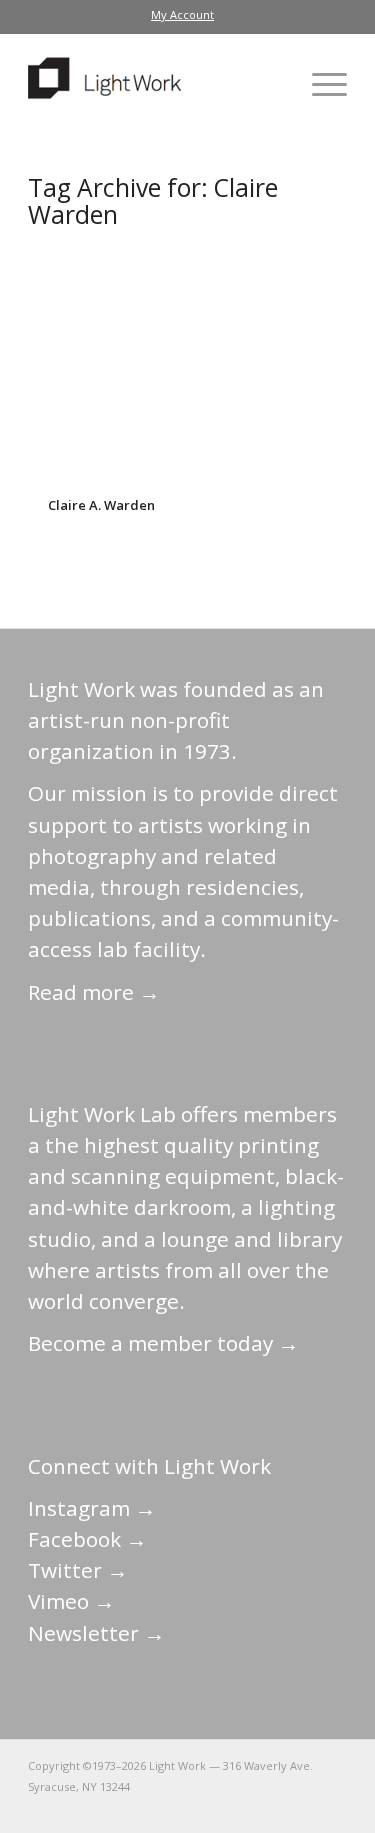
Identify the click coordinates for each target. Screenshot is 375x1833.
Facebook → (87, 1539)
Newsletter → (96, 1633)
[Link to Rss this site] (332, 1808)
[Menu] (319, 84)
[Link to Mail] (152, 1808)
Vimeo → (71, 1601)
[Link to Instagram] (242, 1808)
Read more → (94, 992)
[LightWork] (155, 84)
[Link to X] (182, 1808)
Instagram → (92, 1508)
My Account (182, 14)
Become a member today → (163, 1343)
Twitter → (78, 1570)
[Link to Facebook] (212, 1808)
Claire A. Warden (101, 505)
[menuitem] (182, 15)
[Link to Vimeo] (272, 1808)
